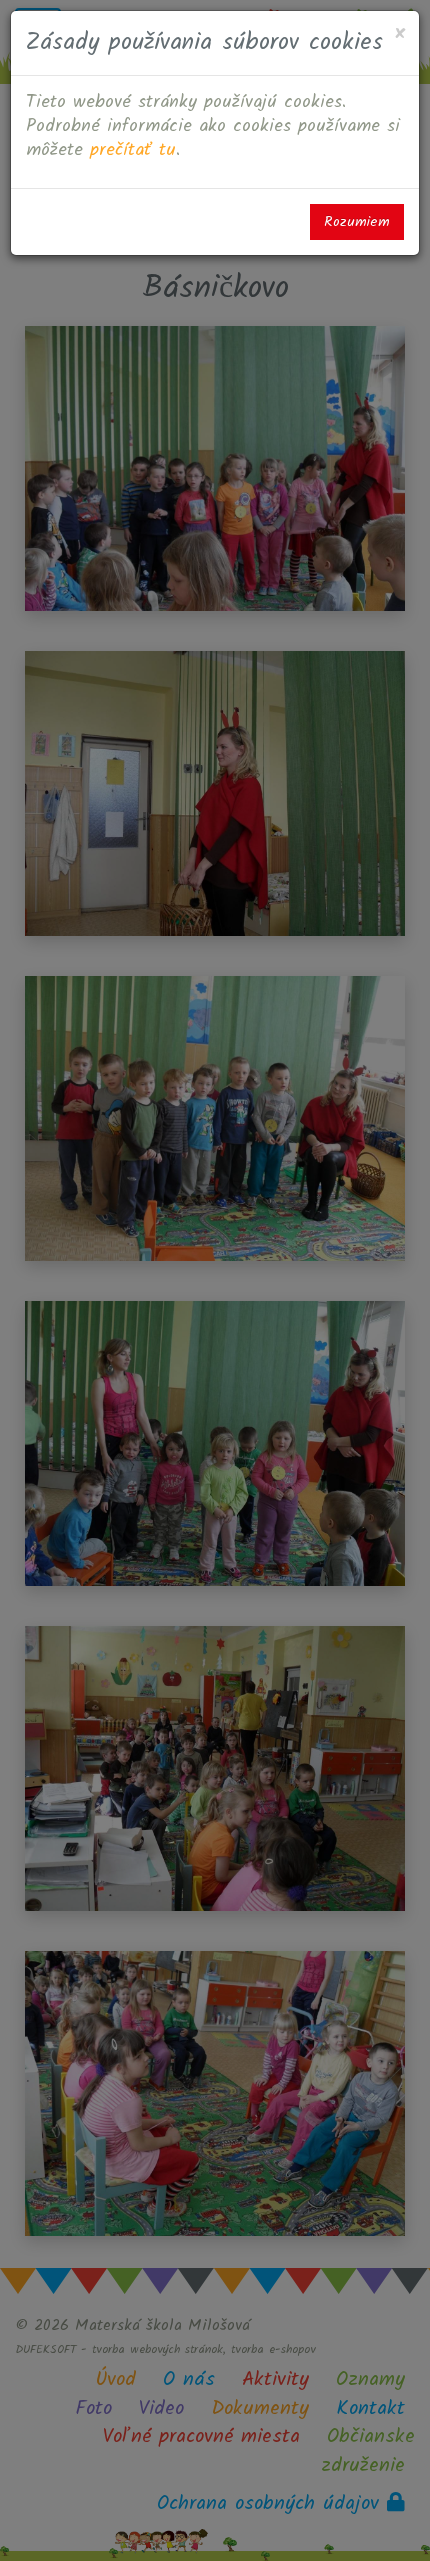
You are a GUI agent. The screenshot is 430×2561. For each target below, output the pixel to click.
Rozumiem (357, 222)
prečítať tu (133, 150)
